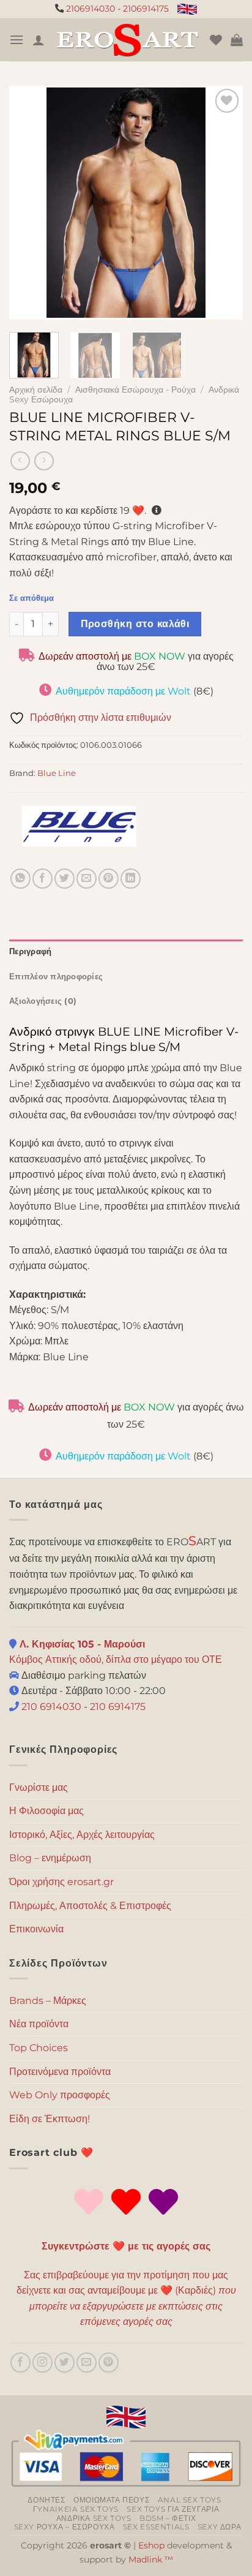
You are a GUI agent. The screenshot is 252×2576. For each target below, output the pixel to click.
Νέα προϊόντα (39, 2024)
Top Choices (39, 2048)
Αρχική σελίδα (36, 390)
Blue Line (57, 773)
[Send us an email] (87, 2363)
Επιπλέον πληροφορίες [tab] (56, 977)
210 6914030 (50, 1707)
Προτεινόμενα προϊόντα (60, 2072)
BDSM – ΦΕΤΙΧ (168, 2518)
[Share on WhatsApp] (20, 879)
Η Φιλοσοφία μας (46, 1811)
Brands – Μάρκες (48, 2001)
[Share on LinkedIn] (131, 879)
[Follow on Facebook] (20, 2363)
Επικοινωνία (36, 1929)
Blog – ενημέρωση (50, 1858)
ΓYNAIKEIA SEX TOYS (76, 2509)
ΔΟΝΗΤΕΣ (46, 2500)
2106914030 (91, 9)
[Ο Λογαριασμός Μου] (39, 40)
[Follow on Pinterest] (109, 2363)
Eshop (151, 2545)
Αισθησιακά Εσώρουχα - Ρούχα (135, 390)
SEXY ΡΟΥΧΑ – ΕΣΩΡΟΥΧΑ (65, 2527)
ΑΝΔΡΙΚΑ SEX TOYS (94, 2518)
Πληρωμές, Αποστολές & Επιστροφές (90, 1906)
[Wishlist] (216, 40)
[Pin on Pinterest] (109, 879)
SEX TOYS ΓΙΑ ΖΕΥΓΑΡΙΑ (173, 2509)
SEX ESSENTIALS (156, 2527)
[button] (17, 40)
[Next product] (20, 461)
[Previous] (29, 203)
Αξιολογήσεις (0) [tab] (43, 1001)
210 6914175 (118, 1707)
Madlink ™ (151, 2559)
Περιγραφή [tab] (30, 951)
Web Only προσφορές (60, 2095)
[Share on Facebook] (43, 879)
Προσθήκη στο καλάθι (135, 624)
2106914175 (146, 9)
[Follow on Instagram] (43, 2363)
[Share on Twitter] (65, 879)
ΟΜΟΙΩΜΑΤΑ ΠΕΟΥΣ (111, 2500)
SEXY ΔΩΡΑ (220, 2527)
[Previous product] (44, 461)
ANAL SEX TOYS (190, 2500)
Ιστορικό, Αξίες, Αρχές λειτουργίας (82, 1835)
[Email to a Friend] (87, 879)
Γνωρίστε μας (39, 1787)
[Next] (223, 203)
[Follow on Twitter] (65, 2363)
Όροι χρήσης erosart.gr (61, 1882)
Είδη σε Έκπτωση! (50, 2119)
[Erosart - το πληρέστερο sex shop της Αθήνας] (127, 40)
